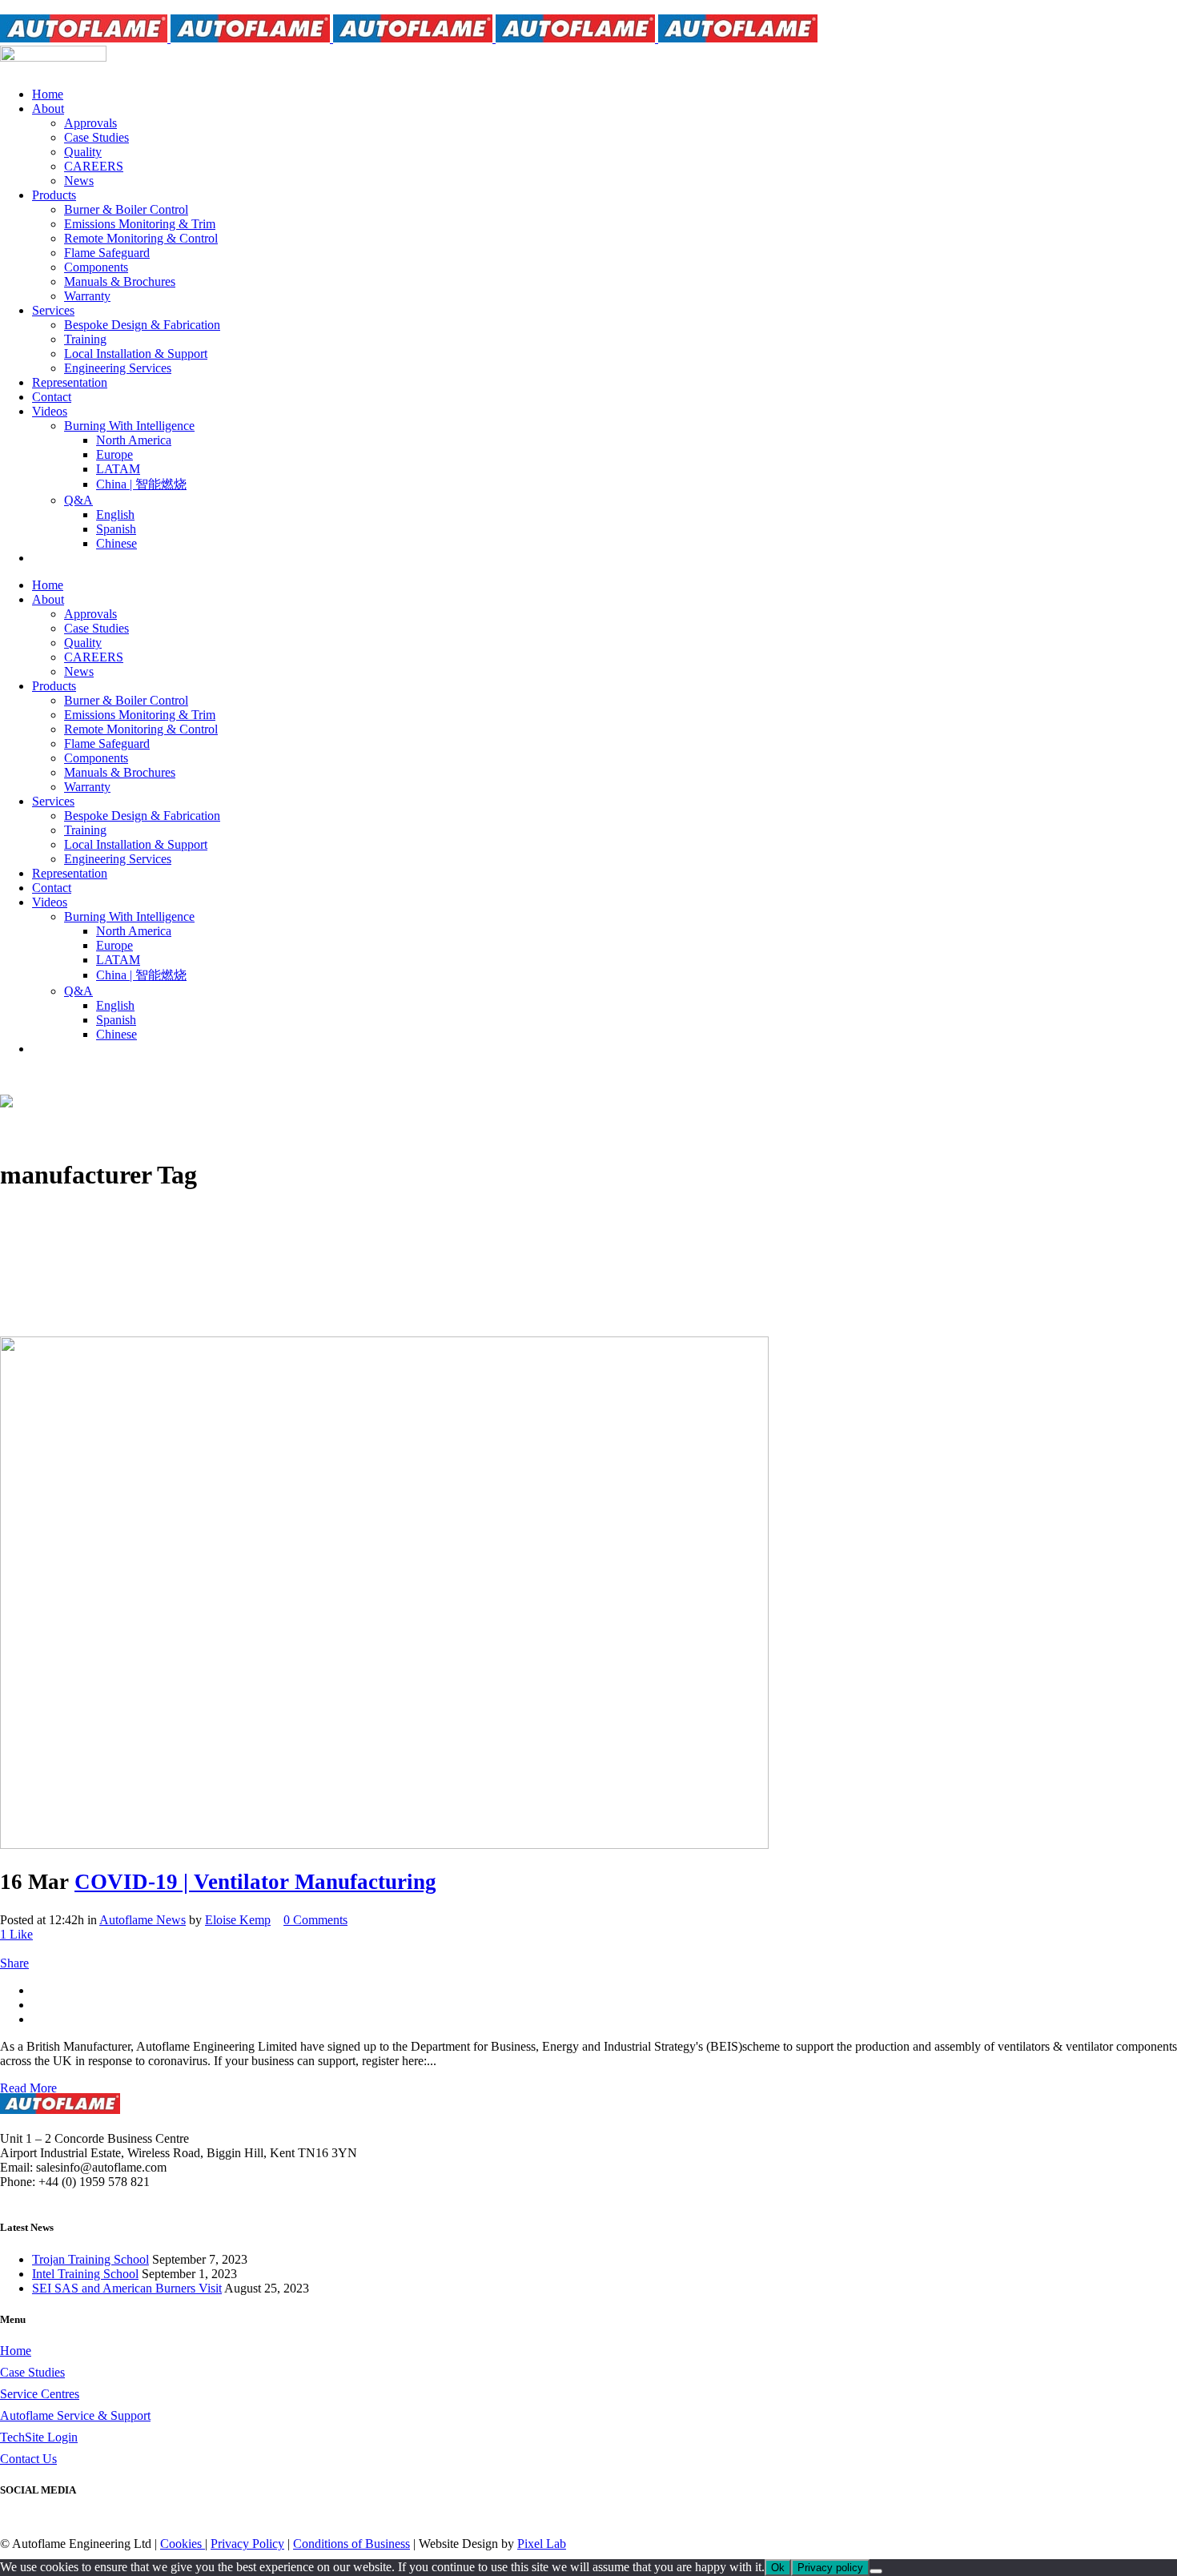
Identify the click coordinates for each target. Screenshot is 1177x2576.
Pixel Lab (542, 2544)
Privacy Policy (247, 2544)
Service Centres (40, 2394)
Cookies (183, 2544)
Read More (28, 2088)
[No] (876, 2571)
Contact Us (28, 2459)
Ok (778, 2568)
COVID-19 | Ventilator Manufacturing (255, 1882)
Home (16, 2351)
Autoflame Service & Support (75, 2415)
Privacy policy (830, 2568)
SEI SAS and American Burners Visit (127, 2288)
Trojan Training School (90, 2259)
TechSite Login (39, 2437)
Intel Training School (85, 2274)
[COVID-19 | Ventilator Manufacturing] (384, 1845)
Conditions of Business (351, 2544)
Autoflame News (143, 1920)
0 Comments (315, 1920)
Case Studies (32, 2372)
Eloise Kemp (238, 1920)
